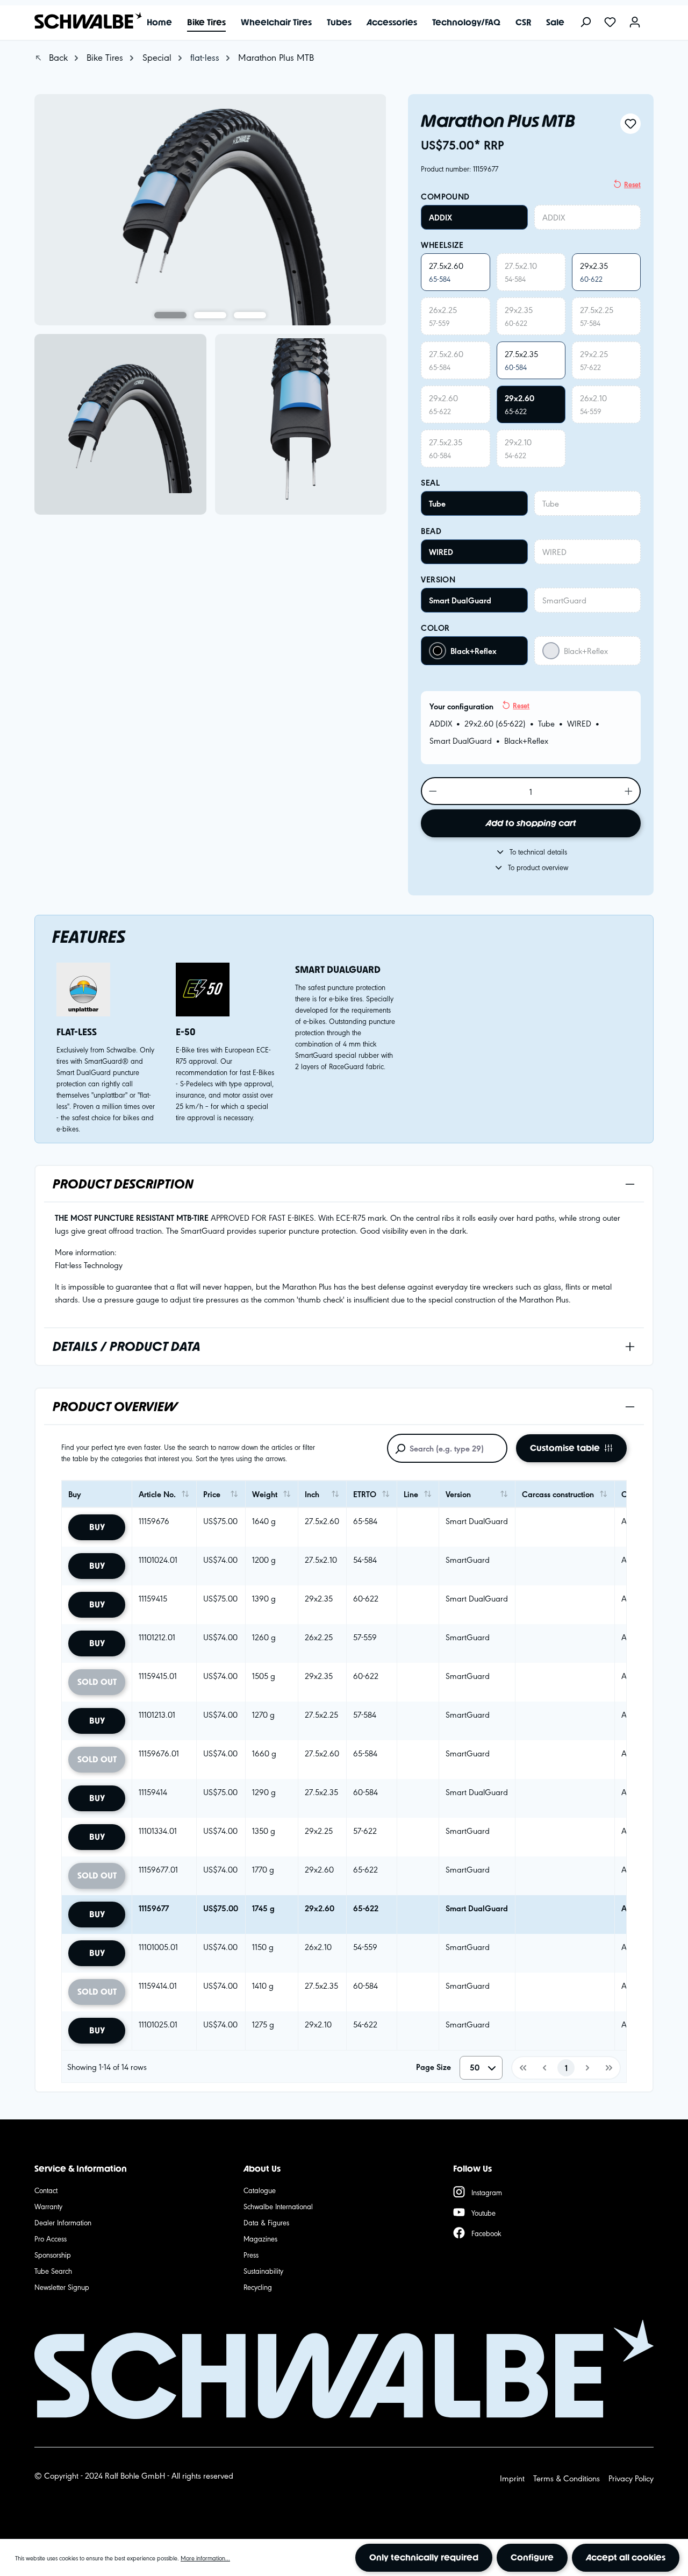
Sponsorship (53, 2254)
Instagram (487, 2192)
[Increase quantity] (629, 791)
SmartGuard (564, 600)
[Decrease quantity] (432, 791)
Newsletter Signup (62, 2287)
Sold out (97, 1682)
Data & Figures (266, 2222)
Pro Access (51, 2238)
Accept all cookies (626, 2557)
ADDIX (440, 217)
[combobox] (481, 2068)
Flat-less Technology (89, 1265)
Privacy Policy (631, 2478)
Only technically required (424, 2557)
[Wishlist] (610, 23)
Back (57, 57)
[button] (522, 2068)
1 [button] (566, 2068)
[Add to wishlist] (630, 124)
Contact (46, 2190)
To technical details (538, 851)
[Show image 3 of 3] (250, 315)
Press (251, 2254)
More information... (205, 2558)
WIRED (441, 552)
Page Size (433, 2067)
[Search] (585, 23)
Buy (97, 1527)
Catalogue (260, 2190)
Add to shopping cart (531, 823)
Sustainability (263, 2271)
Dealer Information (63, 2222)
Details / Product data (127, 1346)
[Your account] (635, 23)
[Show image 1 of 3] (170, 315)
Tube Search (53, 2271)
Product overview (115, 1407)
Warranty (48, 2206)
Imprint (512, 2478)
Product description (123, 1184)
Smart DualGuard (460, 600)
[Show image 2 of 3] (210, 315)
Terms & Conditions (567, 2478)
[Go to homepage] (83, 21)
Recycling (258, 2287)
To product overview (538, 867)
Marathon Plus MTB (276, 57)
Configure (532, 2557)
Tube (437, 503)
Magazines (260, 2238)
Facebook (486, 2233)
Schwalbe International (278, 2206)
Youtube (483, 2212)
